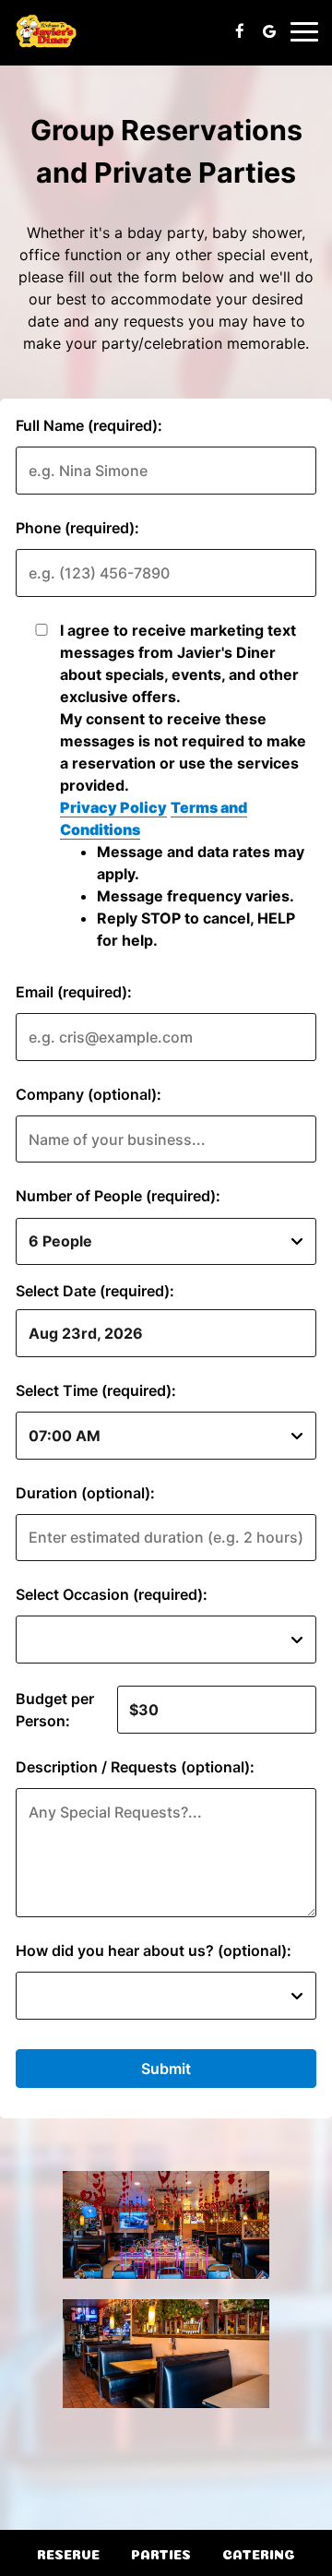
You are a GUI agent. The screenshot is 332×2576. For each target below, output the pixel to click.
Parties (161, 2553)
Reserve (68, 2553)
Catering (259, 2553)
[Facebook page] (240, 31)
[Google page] (269, 31)
